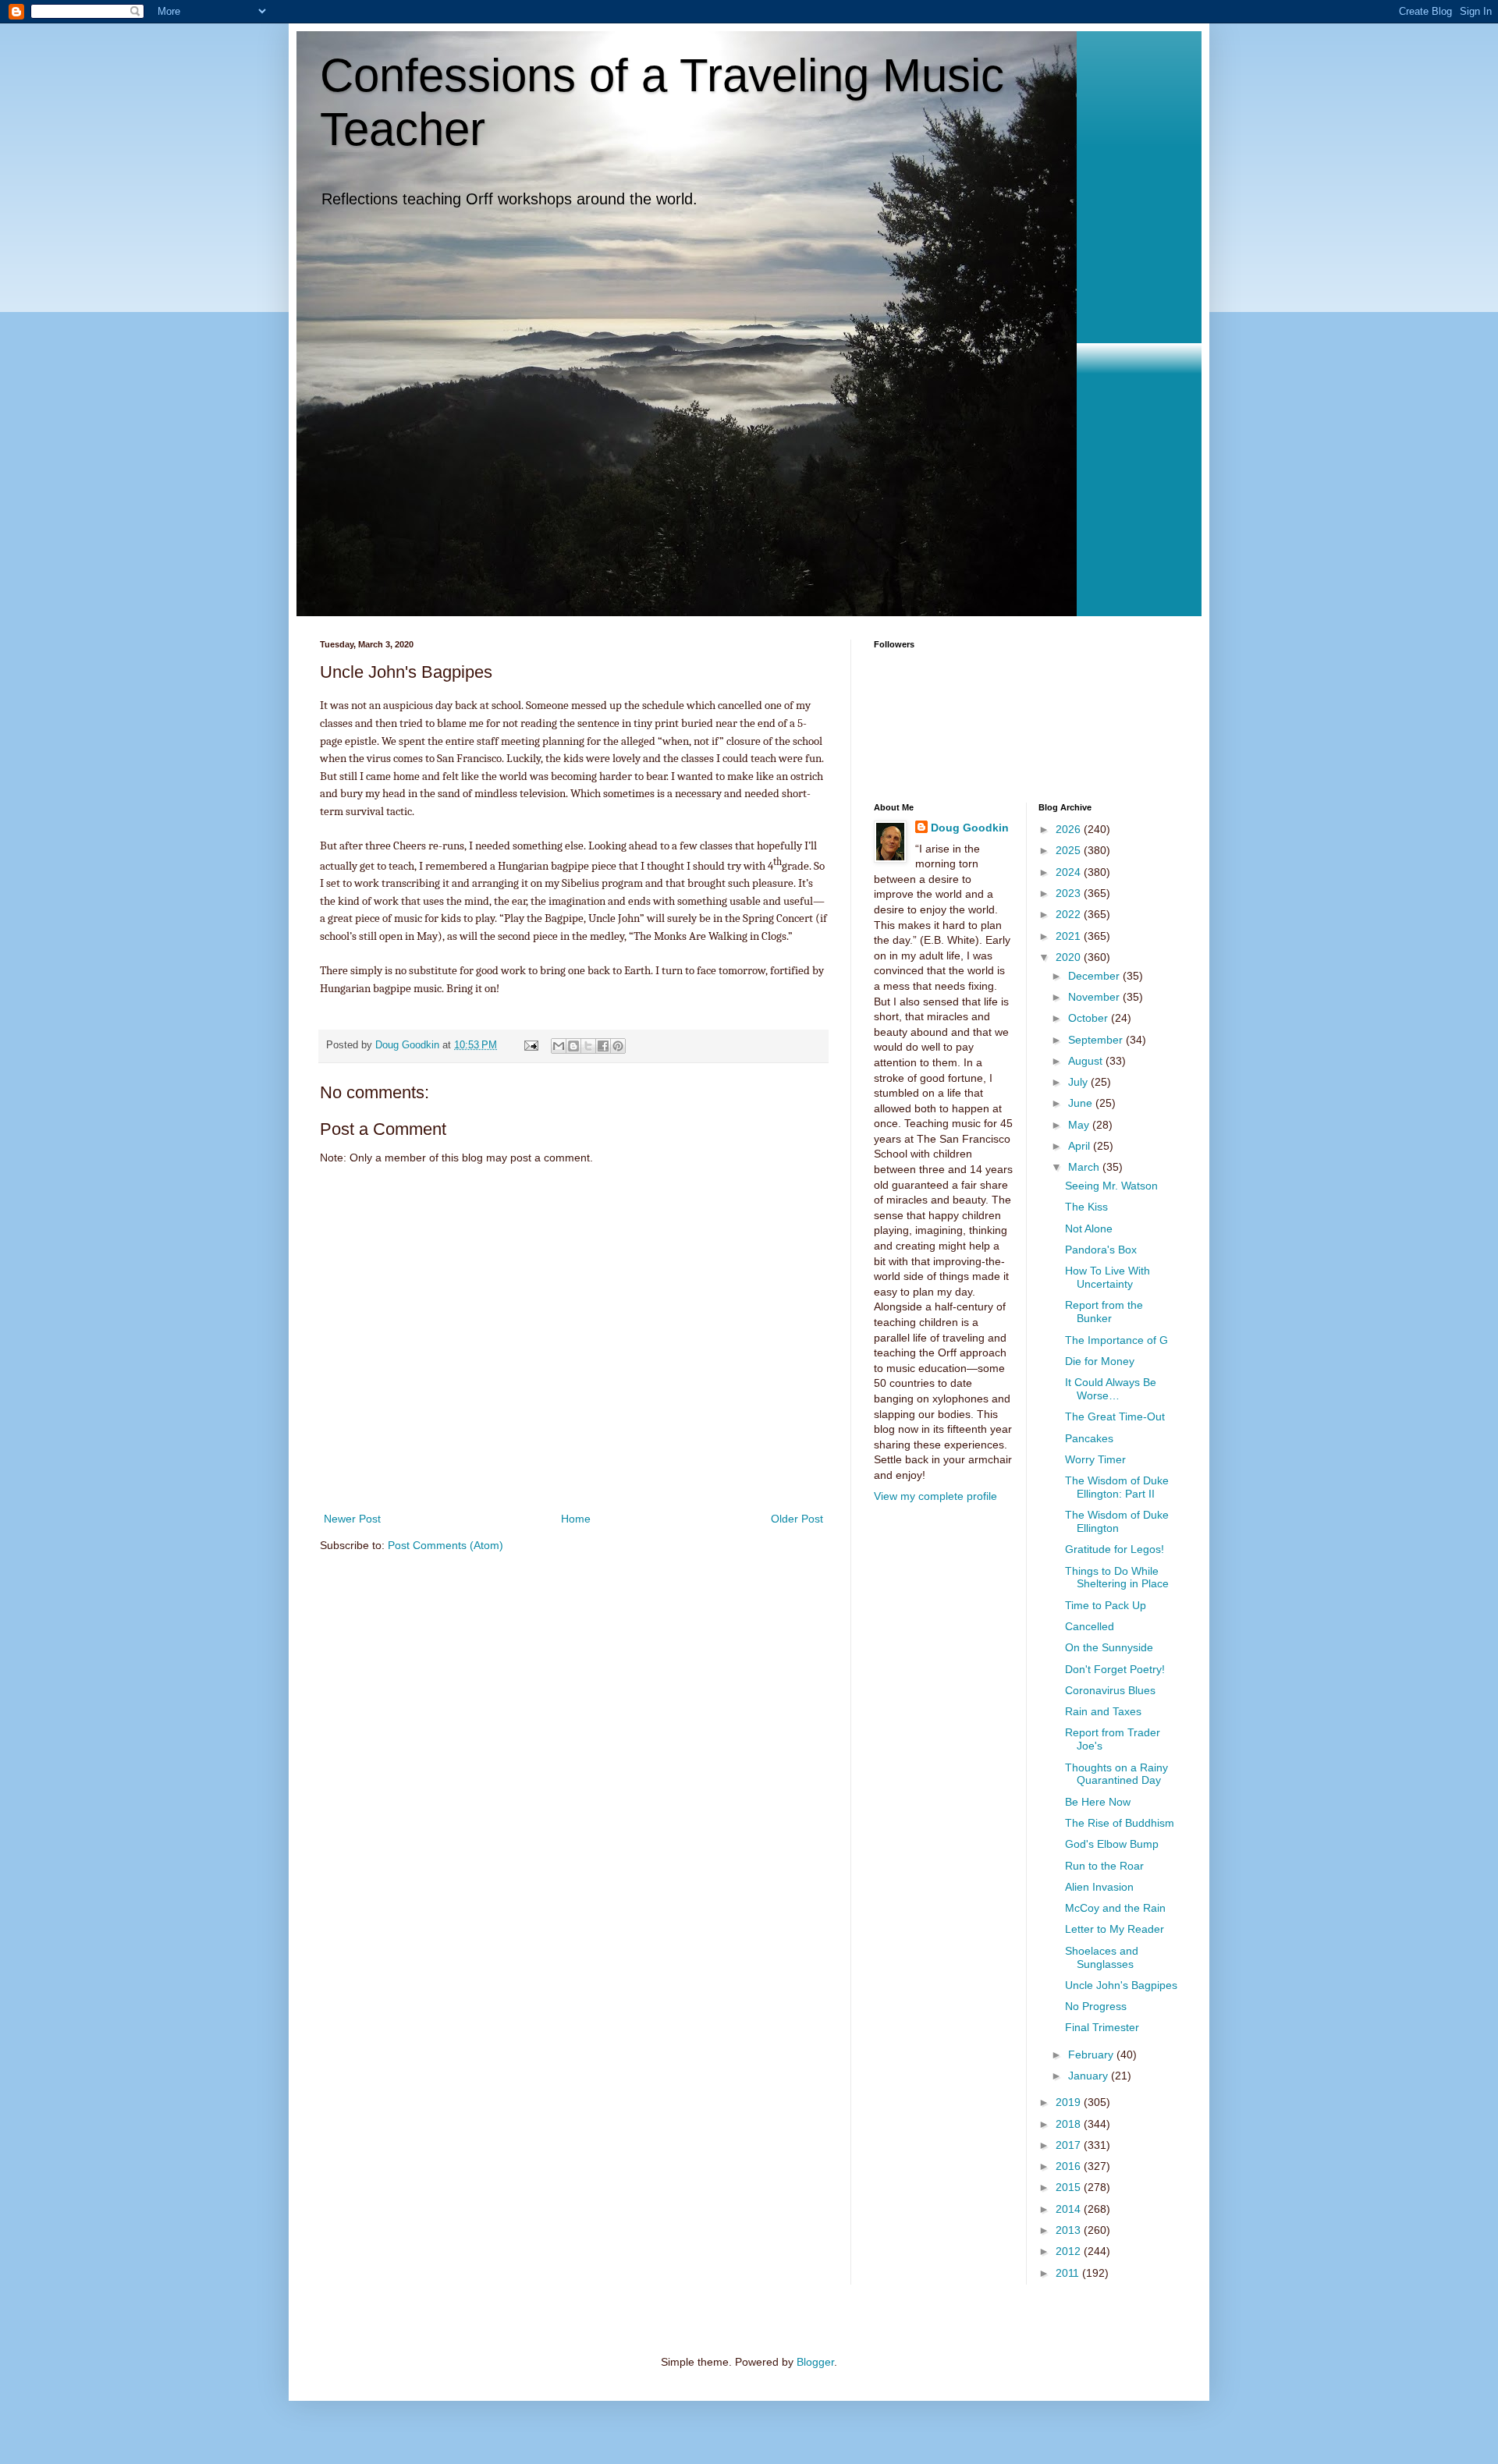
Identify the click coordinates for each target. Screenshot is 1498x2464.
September (1097, 1040)
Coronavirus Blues (1110, 1690)
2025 (1070, 850)
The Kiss (1086, 1207)
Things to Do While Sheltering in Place (1117, 1578)
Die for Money (1100, 1361)
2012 (1070, 2251)
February (1092, 2055)
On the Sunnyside (1109, 1647)
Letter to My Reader (1115, 1929)
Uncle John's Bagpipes (1121, 1985)
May (1080, 1125)
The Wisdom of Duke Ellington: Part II (1117, 1487)
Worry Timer (1095, 1459)
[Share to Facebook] (603, 1046)
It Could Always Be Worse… (1111, 1389)
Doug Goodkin (970, 828)
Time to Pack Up (1106, 1605)
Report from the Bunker (1104, 1312)
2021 (1070, 936)
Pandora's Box (1101, 1250)
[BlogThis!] (573, 1046)
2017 (1070, 2145)
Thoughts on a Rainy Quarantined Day (1116, 1774)
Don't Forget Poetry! (1115, 1669)
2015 (1070, 2187)
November (1095, 997)
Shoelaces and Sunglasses (1102, 1957)
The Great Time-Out (1115, 1416)
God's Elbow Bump (1112, 1844)
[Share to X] (588, 1046)
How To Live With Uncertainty (1108, 1277)
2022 (1070, 914)
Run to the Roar (1104, 1866)
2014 (1070, 2209)
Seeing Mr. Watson (1111, 1186)
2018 (1070, 2124)
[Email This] (559, 1046)
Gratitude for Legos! (1115, 1549)
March (1085, 1167)
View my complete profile (935, 1496)
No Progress (1096, 2006)
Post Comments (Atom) (445, 1545)
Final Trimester (1102, 2027)
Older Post (797, 1519)
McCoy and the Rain (1115, 1908)
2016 (1070, 2166)
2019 (1070, 2102)
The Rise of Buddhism (1120, 1823)
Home (576, 1519)
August (1087, 1061)
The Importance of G (1116, 1340)
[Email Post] (531, 1045)
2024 (1070, 872)
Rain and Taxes (1103, 1711)
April (1081, 1146)
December (1095, 976)
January (1090, 2076)
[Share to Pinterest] (618, 1046)
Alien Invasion (1099, 1887)
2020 (1070, 957)
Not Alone (1089, 1228)
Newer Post (352, 1519)
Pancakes (1089, 1438)
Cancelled (1090, 1626)
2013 (1070, 2230)
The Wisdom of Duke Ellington (1117, 1521)
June (1082, 1103)
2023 (1070, 893)
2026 (1070, 829)
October (1090, 1018)
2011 (1069, 2273)
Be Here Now (1098, 1802)
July (1079, 1082)
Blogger (815, 2362)
